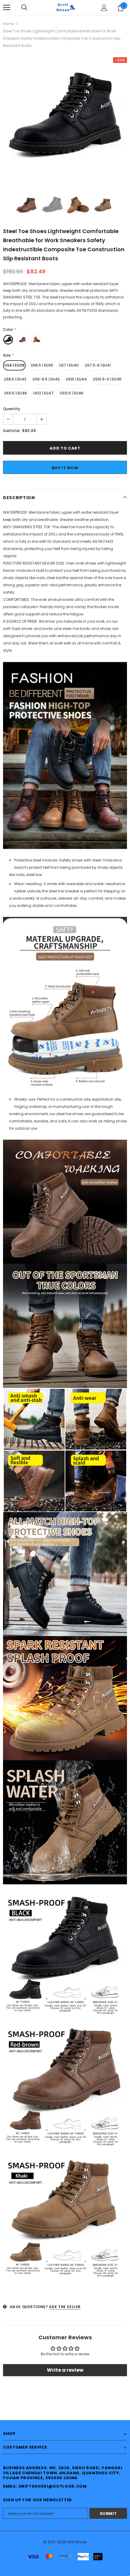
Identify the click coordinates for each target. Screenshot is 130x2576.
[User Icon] (104, 8)
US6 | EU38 (14, 365)
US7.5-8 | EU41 (98, 365)
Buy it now (65, 468)
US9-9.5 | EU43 (46, 379)
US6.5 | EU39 (42, 365)
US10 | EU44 (76, 379)
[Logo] (65, 7)
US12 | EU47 (43, 393)
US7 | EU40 (69, 365)
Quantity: (12, 409)
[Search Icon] (24, 8)
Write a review (65, 2370)
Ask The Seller (65, 2307)
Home (8, 24)
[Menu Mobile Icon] (7, 8)
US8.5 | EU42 (15, 379)
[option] (65, 119)
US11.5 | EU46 (16, 393)
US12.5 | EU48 (71, 393)
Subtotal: (12, 431)
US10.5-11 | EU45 (107, 379)
